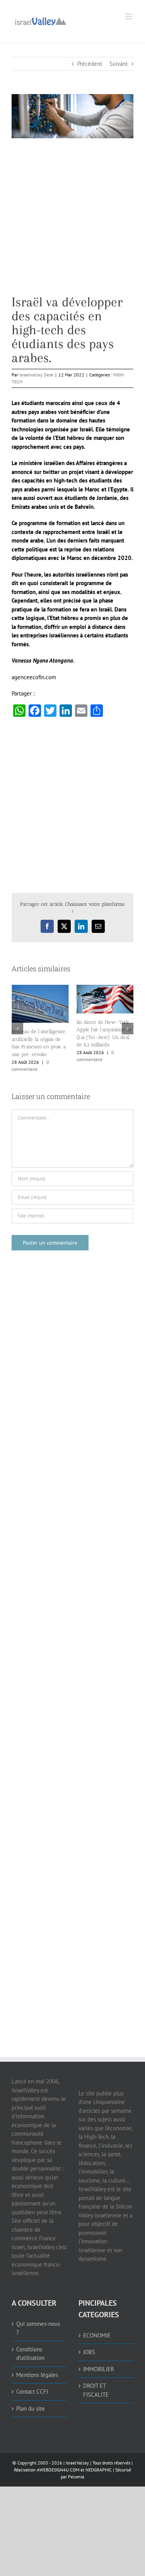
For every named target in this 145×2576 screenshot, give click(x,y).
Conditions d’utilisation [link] (30, 2354)
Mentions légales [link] (37, 2375)
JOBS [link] (89, 2352)
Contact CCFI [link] (32, 2391)
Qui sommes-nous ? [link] (38, 2328)
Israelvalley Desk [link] (36, 375)
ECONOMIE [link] (97, 2335)
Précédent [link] (90, 64)
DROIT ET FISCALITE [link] (96, 2390)
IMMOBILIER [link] (99, 2369)
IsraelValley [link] (77, 2463)
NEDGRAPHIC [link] (98, 2470)
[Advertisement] (72, 222)
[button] (17, 1029)
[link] (41, 20)
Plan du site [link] (31, 2409)
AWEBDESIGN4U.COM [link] (58, 2470)
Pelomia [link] (76, 2477)
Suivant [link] (119, 64)
